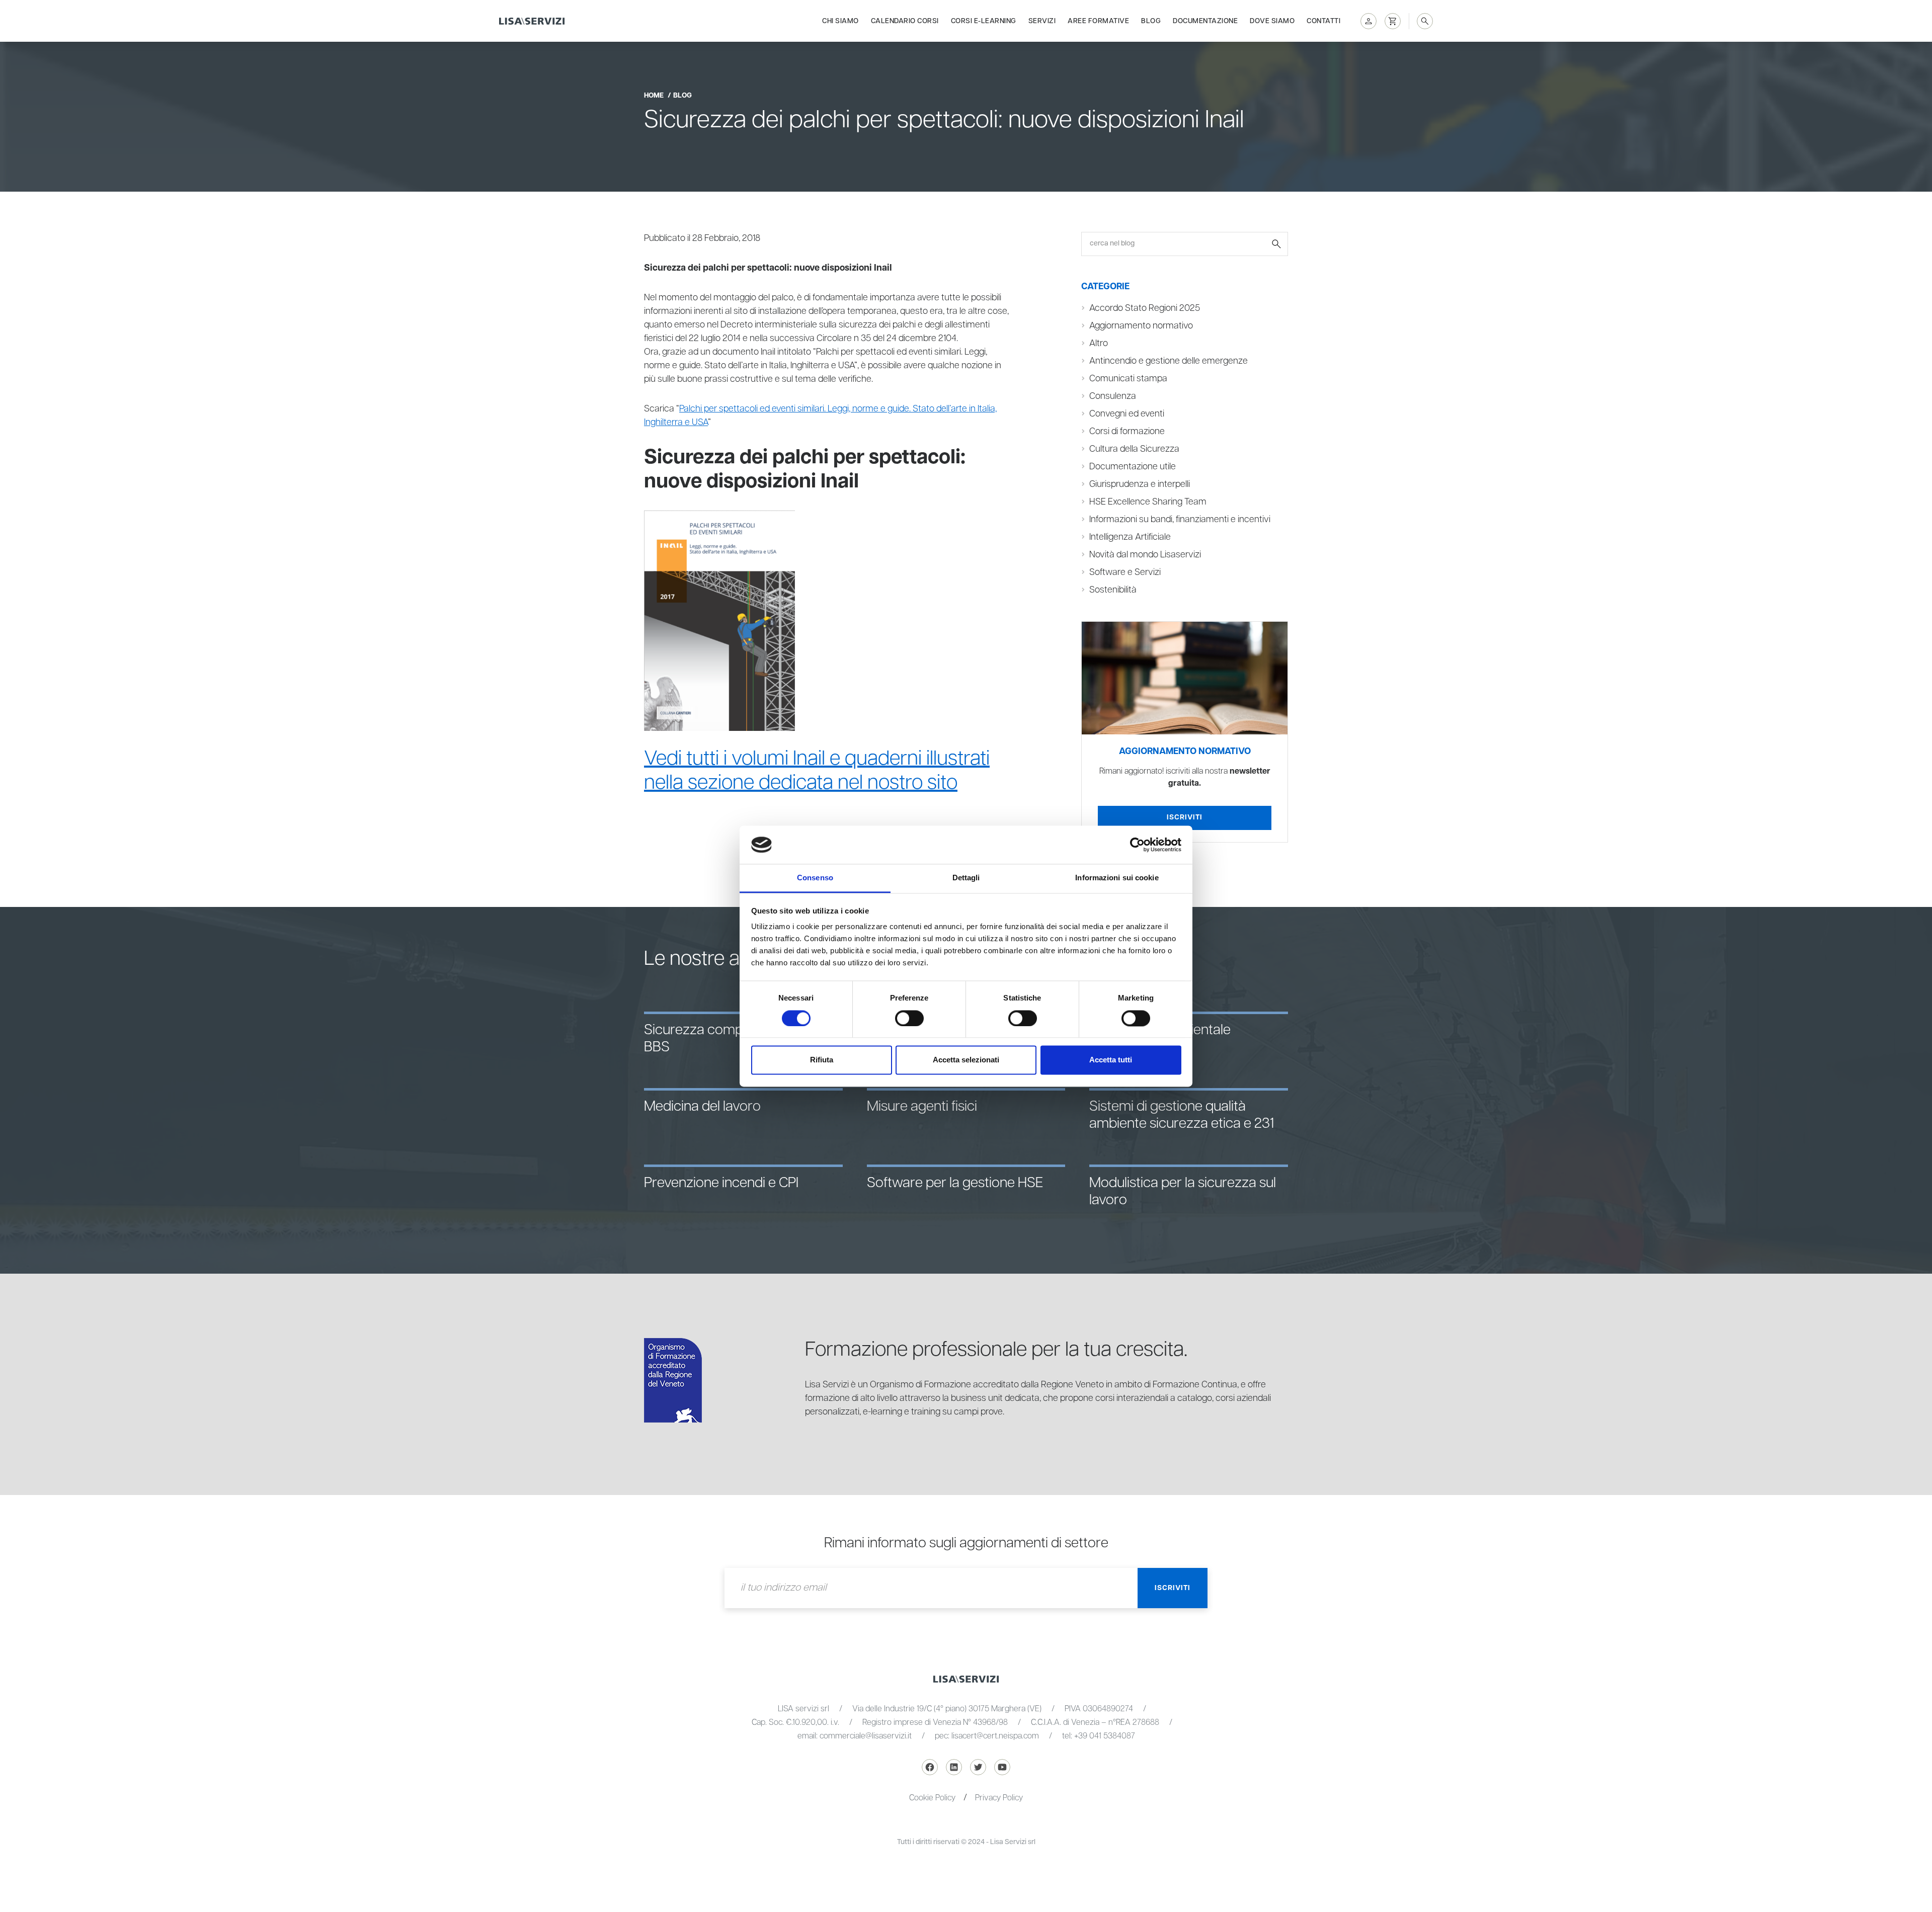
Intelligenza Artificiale (1130, 537)
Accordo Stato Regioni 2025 (1145, 308)
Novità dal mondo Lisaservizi (1145, 555)
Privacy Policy (999, 1798)
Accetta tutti (1111, 1060)
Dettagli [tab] (966, 878)
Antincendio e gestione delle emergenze (1169, 361)
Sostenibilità (1113, 590)
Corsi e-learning (984, 21)
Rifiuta (822, 1060)
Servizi (1042, 21)
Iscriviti (1185, 817)
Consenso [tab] (815, 878)
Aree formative (1098, 21)
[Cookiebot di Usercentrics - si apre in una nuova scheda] (1137, 845)
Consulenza (1113, 396)
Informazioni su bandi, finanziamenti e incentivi (1180, 520)
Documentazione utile (1133, 467)
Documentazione (1205, 21)
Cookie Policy (932, 1798)
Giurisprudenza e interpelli (1140, 484)
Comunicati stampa (1128, 379)
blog (682, 96)
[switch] (909, 1018)
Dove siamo (1272, 21)
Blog (1151, 21)
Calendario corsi (905, 21)
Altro (1099, 344)
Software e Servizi (1125, 572)
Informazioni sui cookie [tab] (1117, 878)
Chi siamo (840, 21)
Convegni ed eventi (1127, 414)
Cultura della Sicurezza (1134, 449)
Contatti (1323, 21)
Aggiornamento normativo (1141, 326)
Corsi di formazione (1127, 432)
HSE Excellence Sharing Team (1148, 502)
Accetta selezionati (966, 1060)
